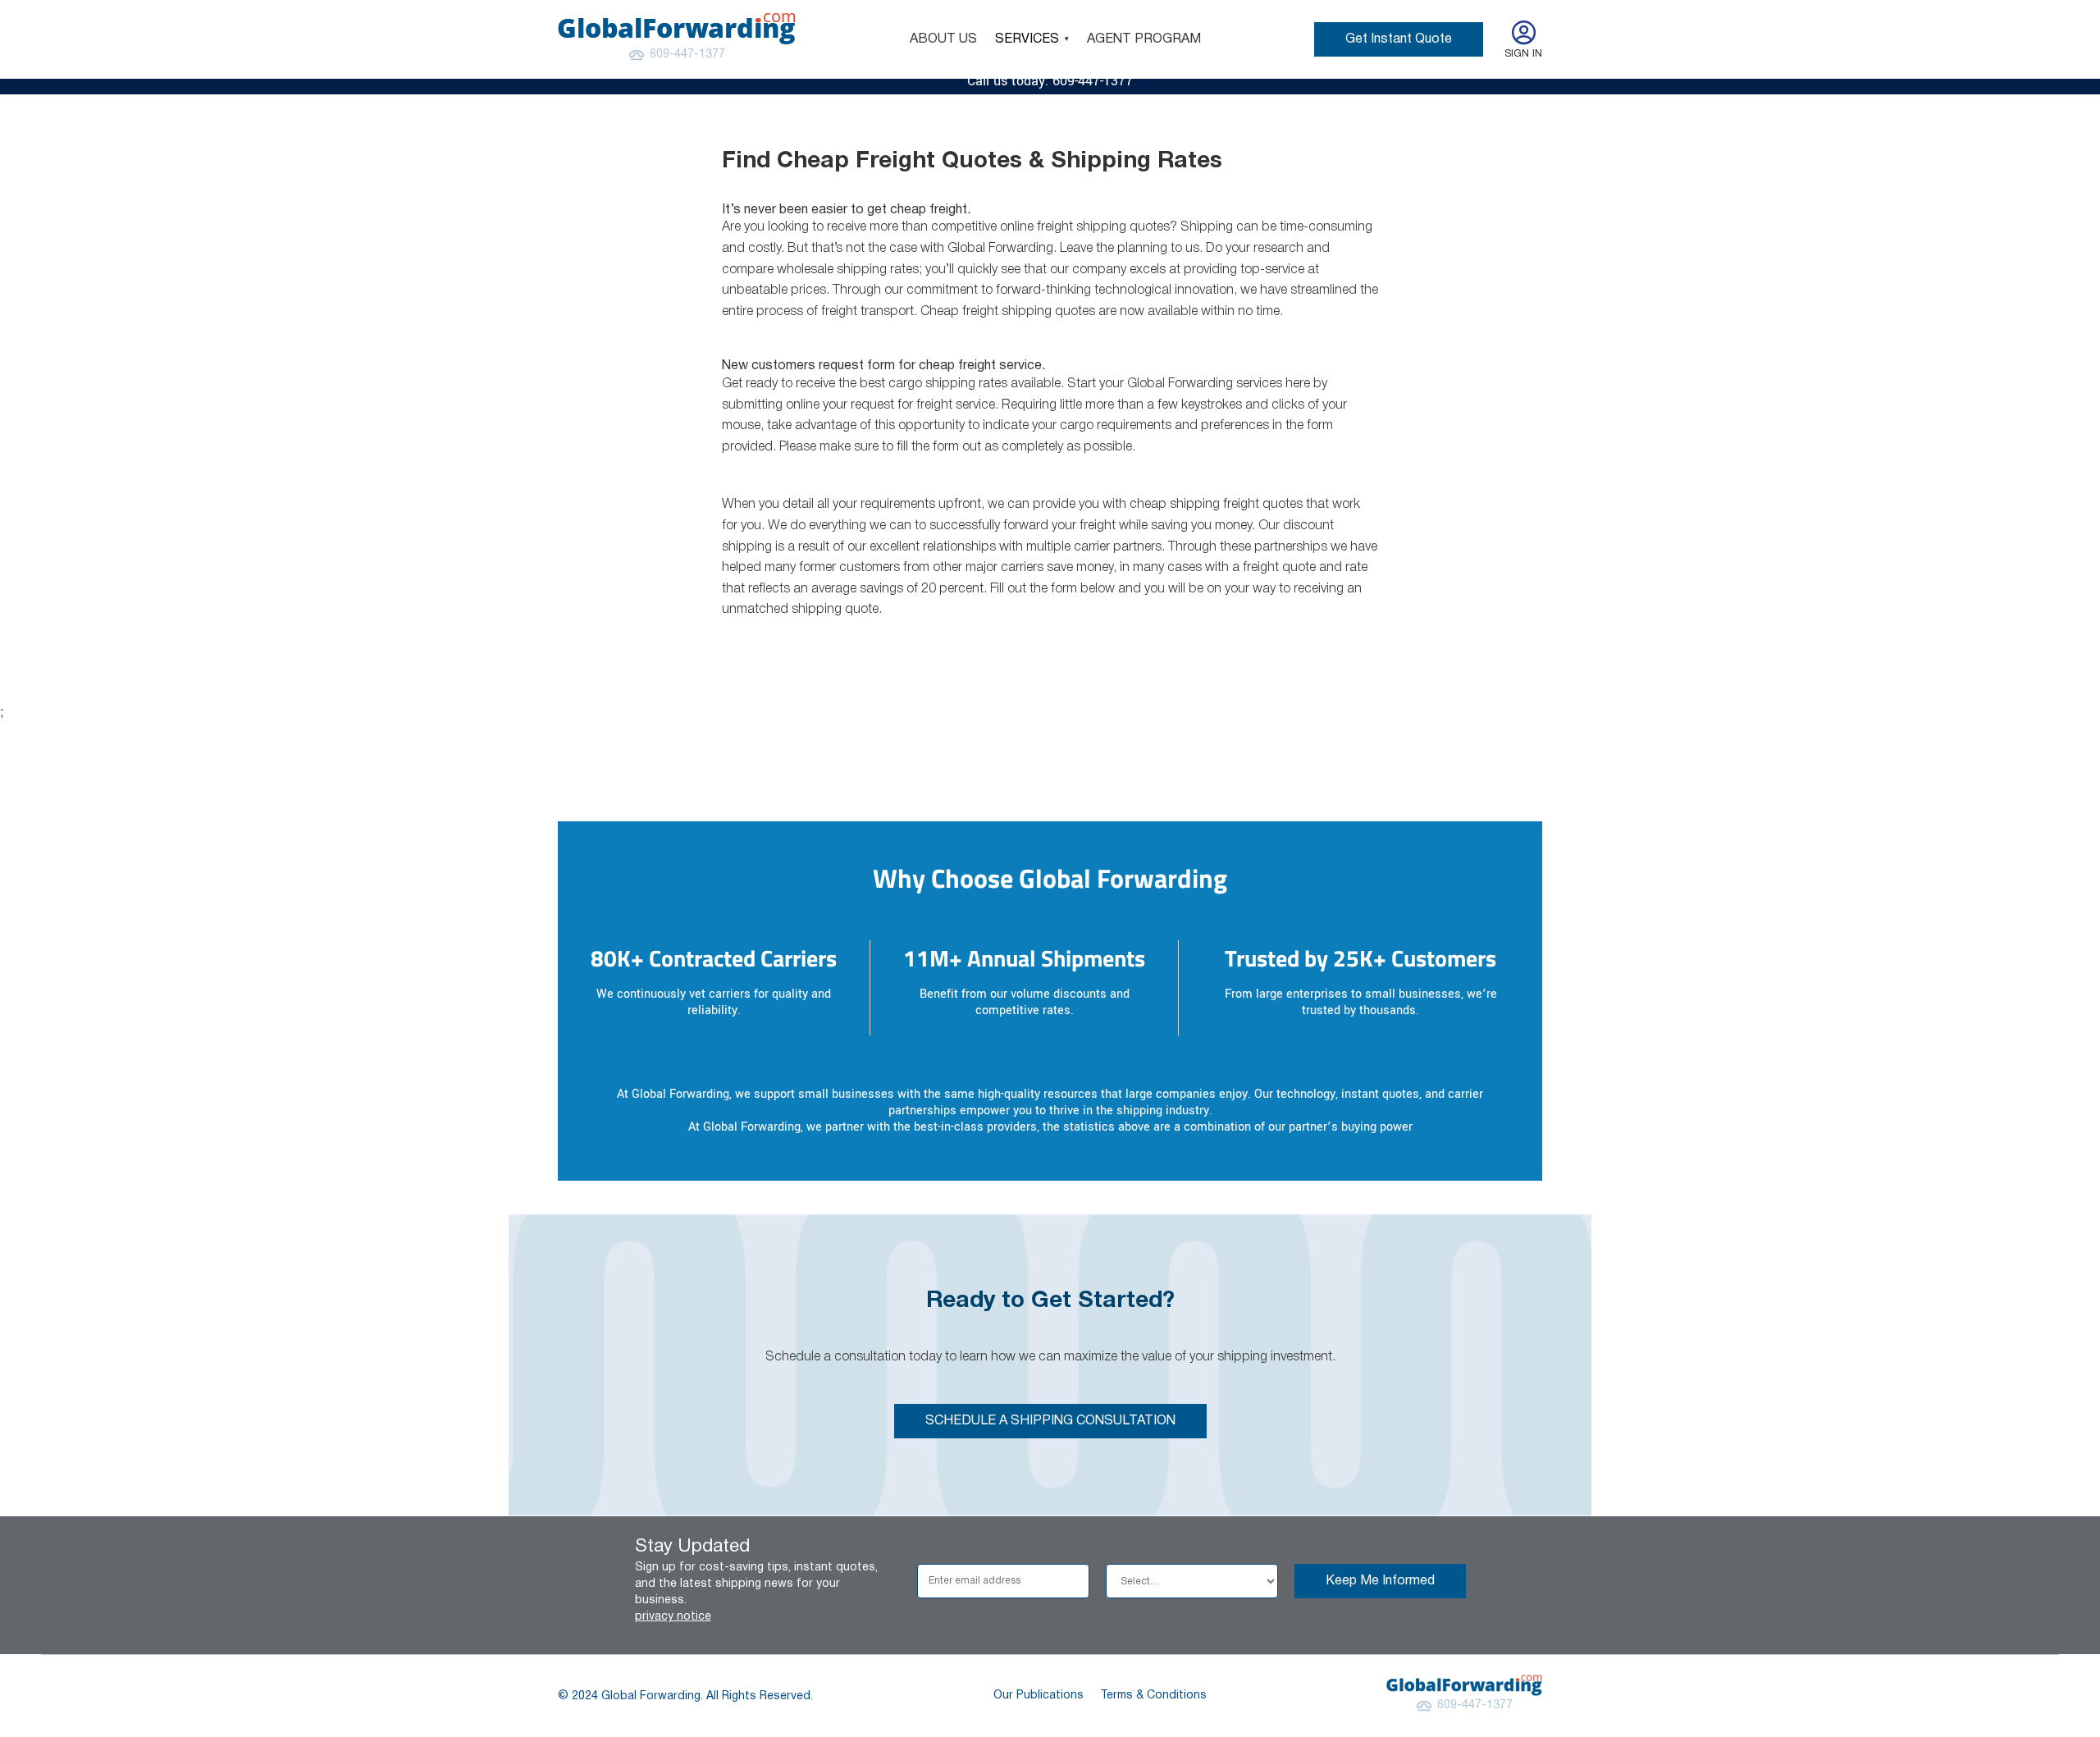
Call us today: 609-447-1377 (1050, 81)
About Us (943, 39)
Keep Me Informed (1380, 1581)
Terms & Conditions (1153, 1696)
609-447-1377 (687, 55)
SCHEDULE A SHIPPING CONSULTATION (1050, 1421)
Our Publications (1039, 1696)
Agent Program (1144, 39)
